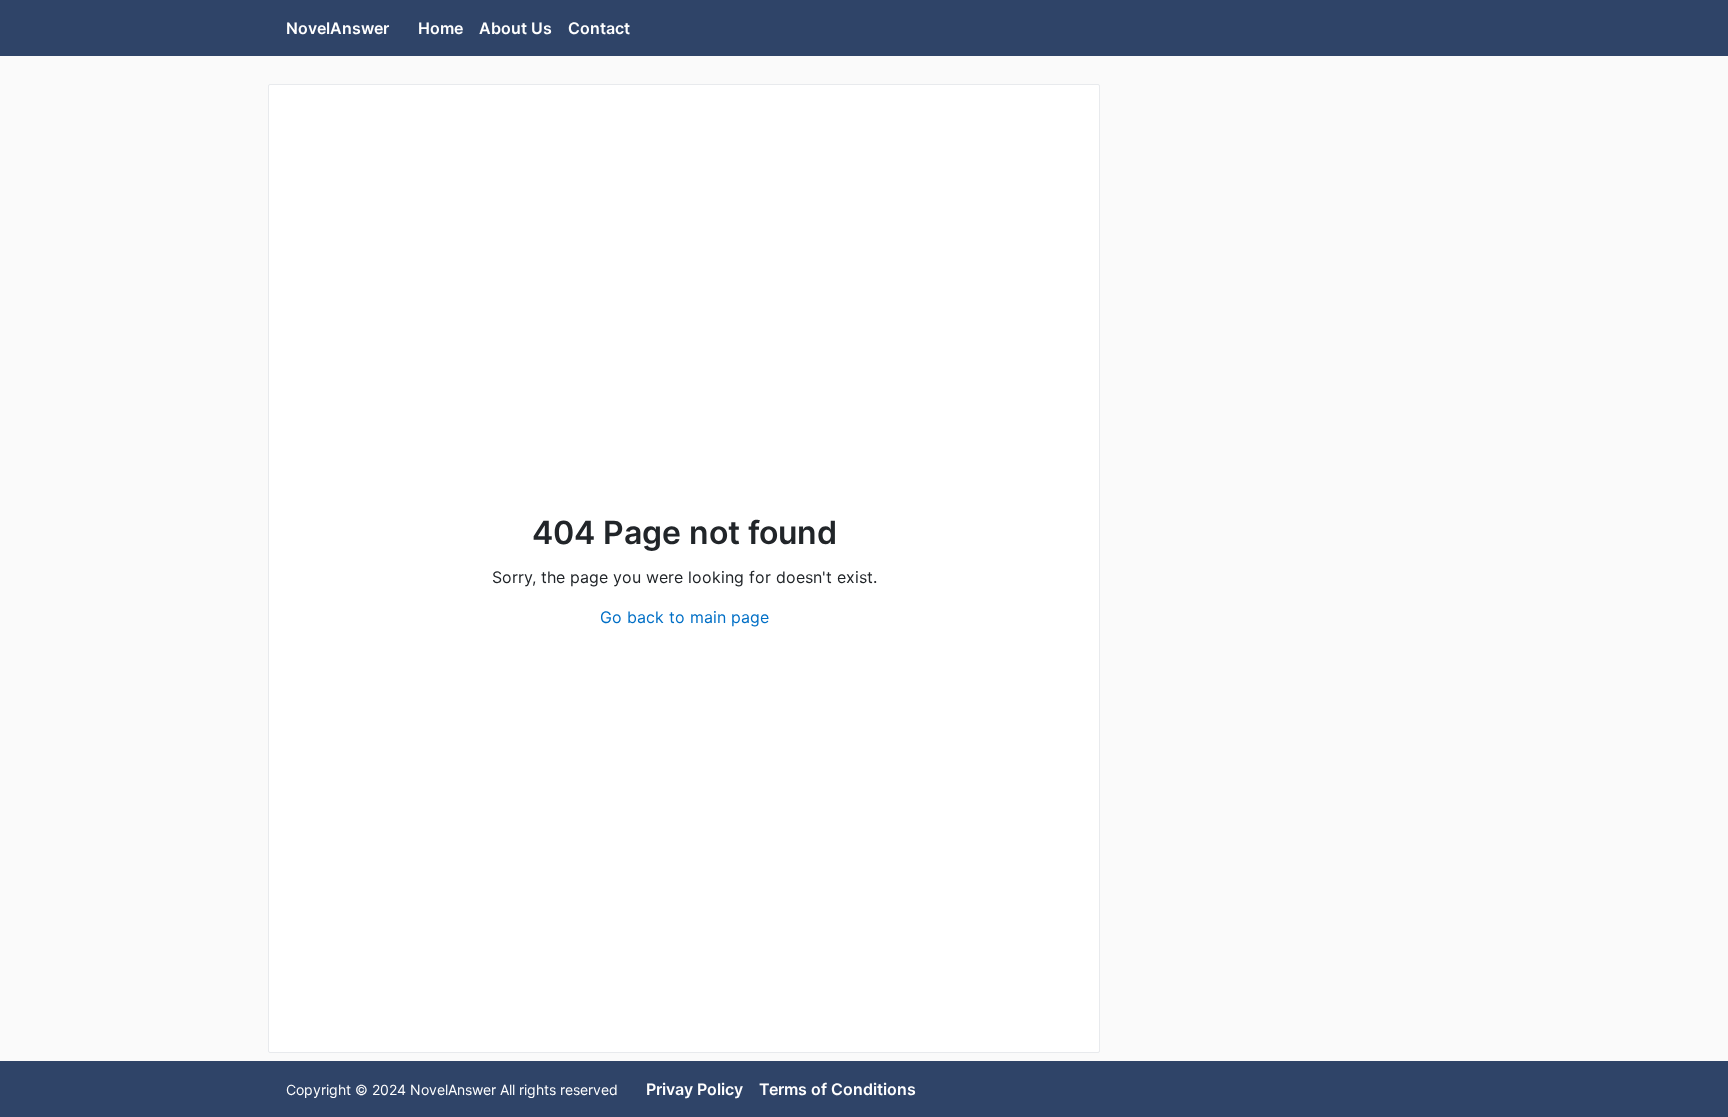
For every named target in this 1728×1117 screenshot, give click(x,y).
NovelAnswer (337, 28)
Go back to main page (684, 617)
